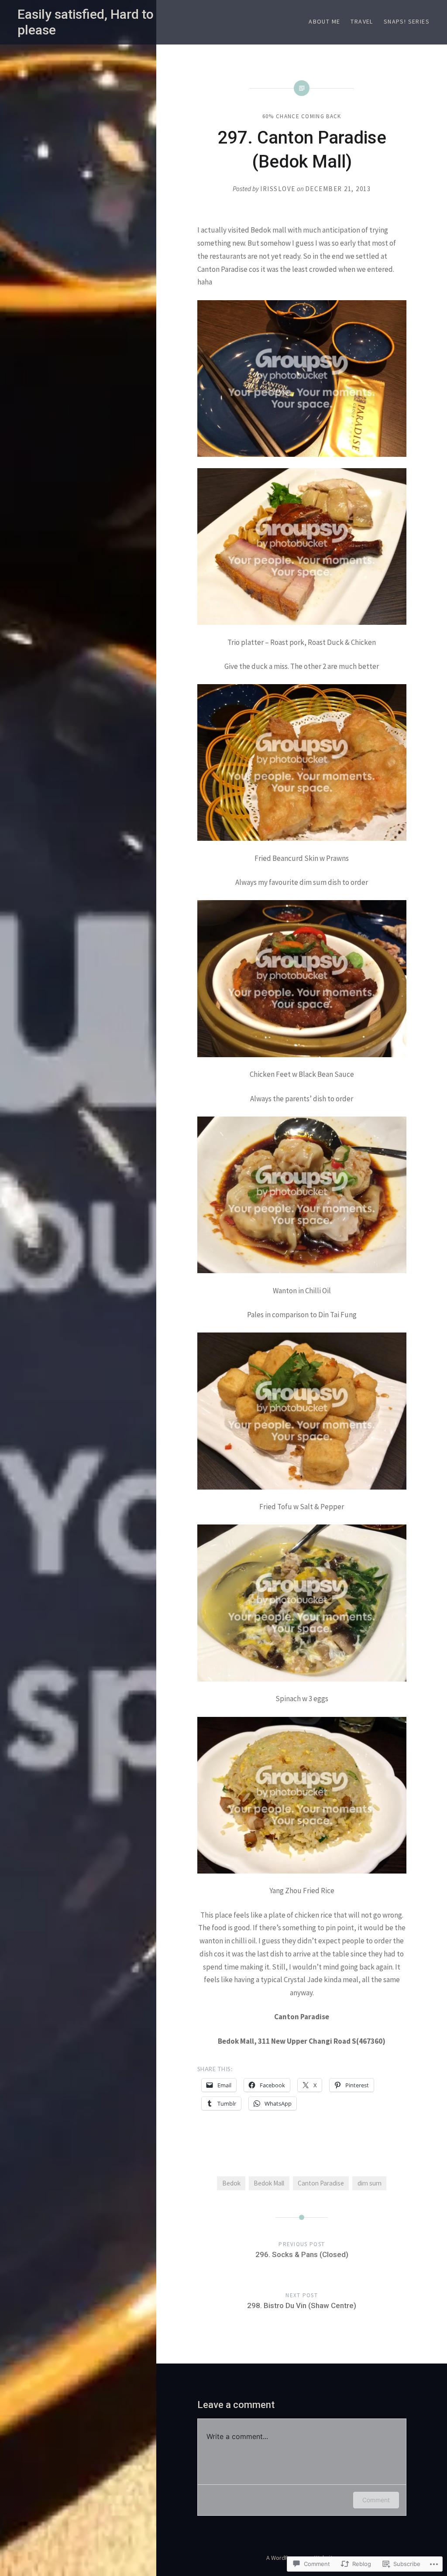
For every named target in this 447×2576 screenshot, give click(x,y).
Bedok (231, 2183)
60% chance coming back (302, 116)
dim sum (370, 2183)
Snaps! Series (407, 21)
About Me (324, 21)
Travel (362, 21)
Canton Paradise (321, 2183)
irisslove (278, 189)
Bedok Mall (269, 2183)
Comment (376, 2500)
